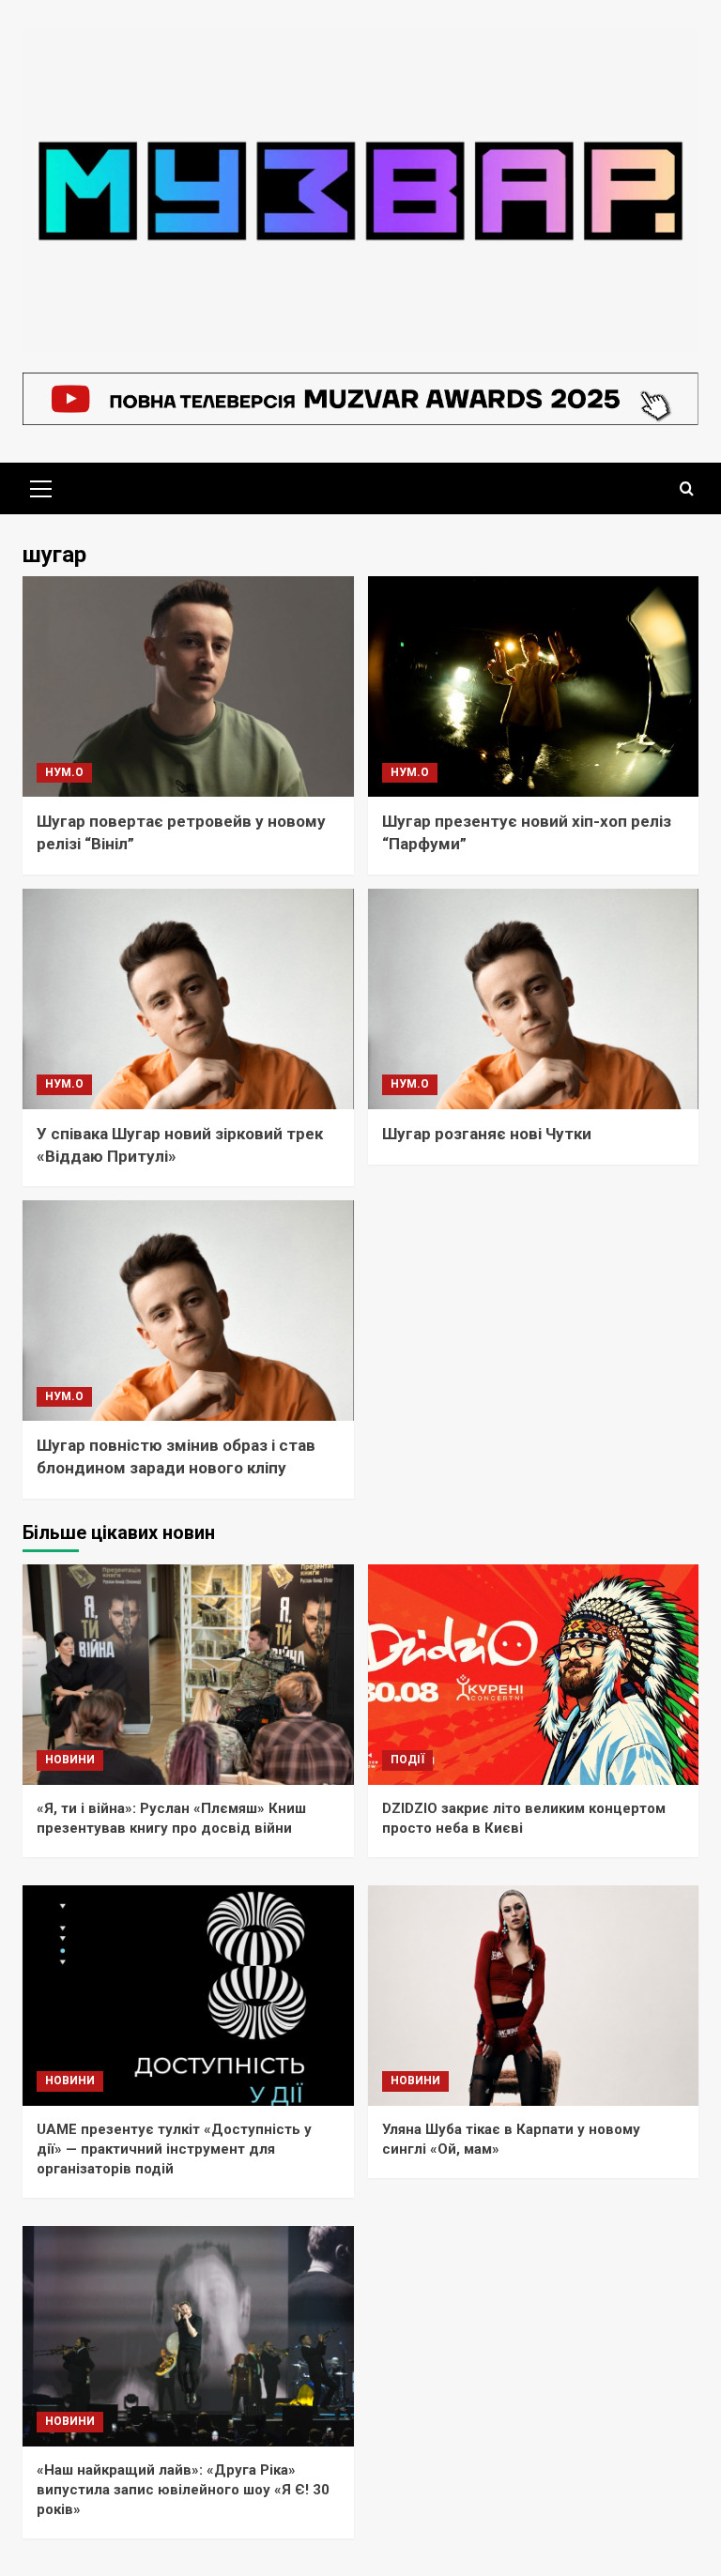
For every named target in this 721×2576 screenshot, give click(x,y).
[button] (41, 486)
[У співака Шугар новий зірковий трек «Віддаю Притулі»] (188, 999)
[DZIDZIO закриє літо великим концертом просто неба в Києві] (534, 1675)
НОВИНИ (70, 1760)
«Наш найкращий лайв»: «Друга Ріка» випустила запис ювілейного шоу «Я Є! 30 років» (183, 2490)
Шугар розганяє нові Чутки (487, 1134)
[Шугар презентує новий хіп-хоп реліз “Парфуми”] (534, 686)
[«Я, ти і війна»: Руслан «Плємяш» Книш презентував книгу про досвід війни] (188, 1675)
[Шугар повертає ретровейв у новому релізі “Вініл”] (188, 686)
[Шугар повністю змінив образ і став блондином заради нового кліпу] (188, 1311)
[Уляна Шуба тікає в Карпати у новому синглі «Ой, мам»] (534, 1996)
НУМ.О (64, 772)
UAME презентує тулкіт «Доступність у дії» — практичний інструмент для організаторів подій (174, 2149)
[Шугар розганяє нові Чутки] (534, 999)
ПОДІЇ (407, 1760)
